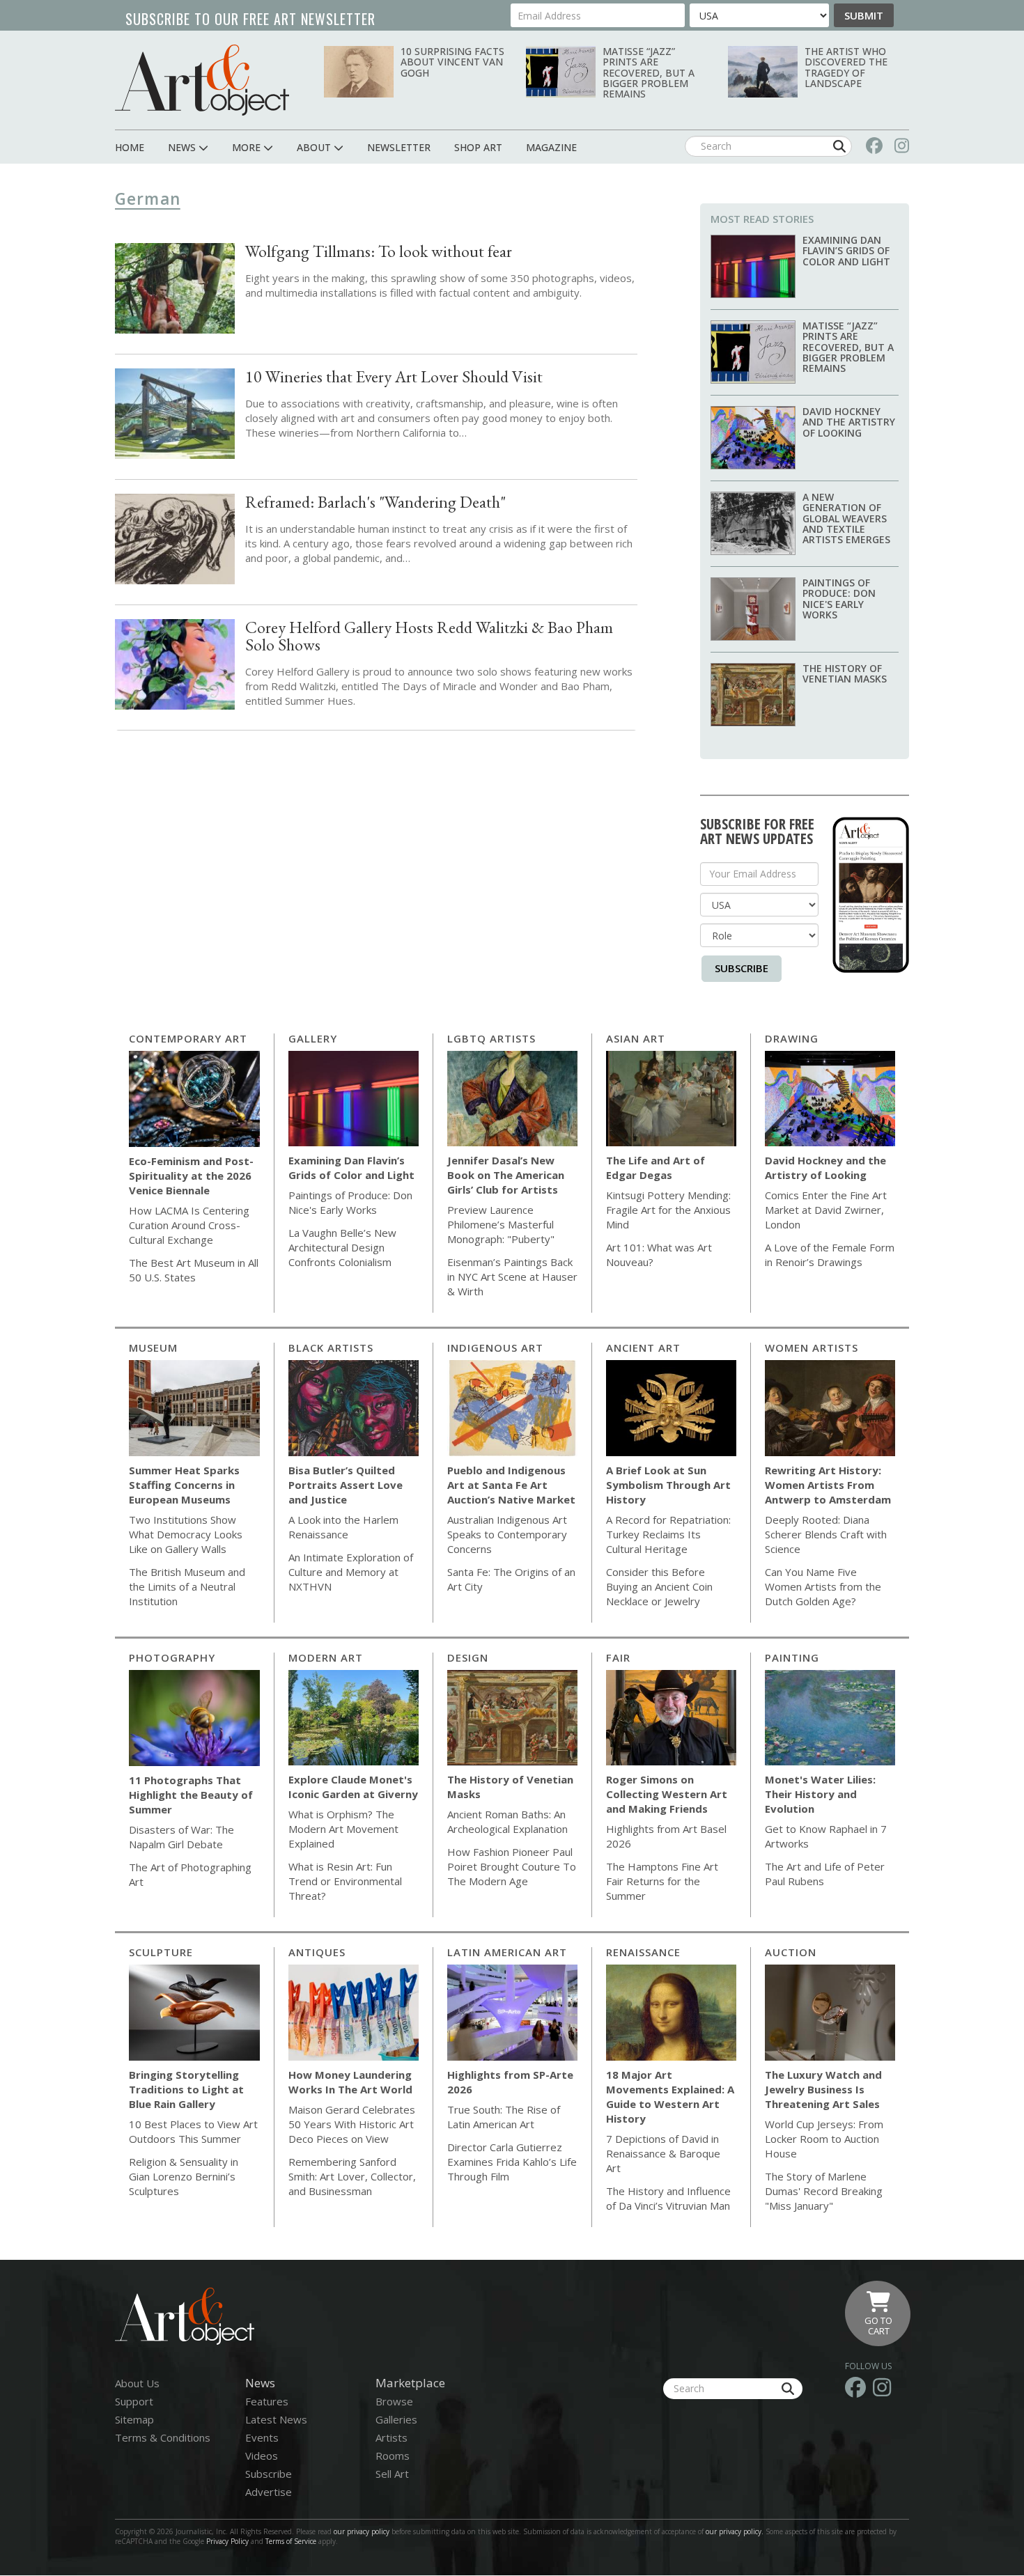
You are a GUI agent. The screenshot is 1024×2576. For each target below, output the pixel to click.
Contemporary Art (188, 1038)
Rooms (393, 2456)
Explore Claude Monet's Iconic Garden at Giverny (353, 1787)
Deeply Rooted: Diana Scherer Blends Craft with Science (826, 1534)
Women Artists (812, 1348)
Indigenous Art (495, 1348)
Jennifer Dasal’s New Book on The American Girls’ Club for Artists (506, 1175)
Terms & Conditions (163, 2437)
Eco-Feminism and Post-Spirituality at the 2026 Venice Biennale (191, 1176)
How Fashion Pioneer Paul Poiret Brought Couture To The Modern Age (512, 1866)
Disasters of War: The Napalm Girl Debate (181, 1837)
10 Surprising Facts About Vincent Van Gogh (452, 62)
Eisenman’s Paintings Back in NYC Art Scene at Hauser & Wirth (512, 1277)
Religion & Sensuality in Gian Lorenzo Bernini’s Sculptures (184, 2176)
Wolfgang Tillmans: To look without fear (379, 251)
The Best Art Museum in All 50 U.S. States (194, 1270)
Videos (262, 2456)
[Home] (202, 80)
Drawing (792, 1038)
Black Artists (331, 1348)
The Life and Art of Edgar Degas (655, 1168)
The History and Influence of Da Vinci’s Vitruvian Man (668, 2198)
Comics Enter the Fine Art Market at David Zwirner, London (826, 1210)
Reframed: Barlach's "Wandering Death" (375, 502)
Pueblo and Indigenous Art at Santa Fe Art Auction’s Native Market (511, 1485)
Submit (864, 15)
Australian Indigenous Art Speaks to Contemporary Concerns (507, 1534)
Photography (172, 1657)
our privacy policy (362, 2531)
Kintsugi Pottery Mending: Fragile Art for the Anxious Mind (668, 1210)
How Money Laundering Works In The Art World (350, 2082)
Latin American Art (507, 1952)
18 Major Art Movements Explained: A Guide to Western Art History (670, 2097)
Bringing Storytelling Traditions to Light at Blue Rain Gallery (186, 2089)
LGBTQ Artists (491, 1038)
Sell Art (392, 2474)
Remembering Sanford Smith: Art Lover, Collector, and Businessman (352, 2176)
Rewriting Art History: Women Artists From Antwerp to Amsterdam (828, 1485)
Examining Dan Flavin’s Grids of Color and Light (846, 251)
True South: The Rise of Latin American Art (504, 2117)
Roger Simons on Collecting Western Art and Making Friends (667, 1794)
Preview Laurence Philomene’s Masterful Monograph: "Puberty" (501, 1224)
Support (134, 2401)
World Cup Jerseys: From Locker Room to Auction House (824, 2139)
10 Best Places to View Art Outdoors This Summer (193, 2131)
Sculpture (161, 1952)
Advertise (269, 2492)
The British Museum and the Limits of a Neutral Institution (187, 1586)
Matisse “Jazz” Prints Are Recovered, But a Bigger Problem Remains (649, 73)
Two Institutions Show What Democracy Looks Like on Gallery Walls (186, 1534)
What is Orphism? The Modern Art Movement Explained (343, 1829)
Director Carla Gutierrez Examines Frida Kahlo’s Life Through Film (512, 2162)
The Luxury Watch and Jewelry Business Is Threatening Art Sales (823, 2089)
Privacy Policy (227, 2541)
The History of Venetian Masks (845, 673)
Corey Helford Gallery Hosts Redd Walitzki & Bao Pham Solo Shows (429, 636)
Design (468, 1657)
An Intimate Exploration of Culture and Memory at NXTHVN (351, 1572)
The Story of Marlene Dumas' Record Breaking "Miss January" (824, 2191)
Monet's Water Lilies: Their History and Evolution (820, 1794)
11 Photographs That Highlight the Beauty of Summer (191, 1795)
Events (262, 2437)
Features (267, 2401)
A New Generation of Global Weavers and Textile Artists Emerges (846, 518)
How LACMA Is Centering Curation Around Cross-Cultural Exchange (189, 1225)
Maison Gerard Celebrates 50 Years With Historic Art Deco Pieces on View (352, 2124)
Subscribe (742, 968)
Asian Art (636, 1038)
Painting (792, 1657)
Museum (153, 1348)
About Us (137, 2383)
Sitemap (134, 2419)
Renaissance (643, 1952)
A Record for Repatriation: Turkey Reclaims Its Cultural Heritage (668, 1534)
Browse (394, 2401)
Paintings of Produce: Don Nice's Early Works (839, 599)
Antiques (317, 1952)
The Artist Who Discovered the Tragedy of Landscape (846, 67)
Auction (791, 1952)
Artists (391, 2437)
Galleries (396, 2419)
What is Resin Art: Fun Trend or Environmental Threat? (345, 1881)
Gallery (313, 1038)
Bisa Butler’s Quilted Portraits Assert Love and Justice (346, 1485)
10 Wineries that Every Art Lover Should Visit (394, 376)
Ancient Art (643, 1348)
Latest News (276, 2419)
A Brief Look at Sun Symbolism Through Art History (668, 1485)
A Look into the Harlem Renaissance (343, 1527)
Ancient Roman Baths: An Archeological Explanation (507, 1821)
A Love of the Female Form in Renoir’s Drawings (830, 1255)
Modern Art (326, 1657)
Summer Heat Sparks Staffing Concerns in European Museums (184, 1485)
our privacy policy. (736, 2531)
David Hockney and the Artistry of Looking (849, 422)
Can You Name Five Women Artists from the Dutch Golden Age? (823, 1586)
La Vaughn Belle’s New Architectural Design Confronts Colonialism (342, 1247)
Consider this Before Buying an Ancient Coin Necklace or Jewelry (659, 1586)
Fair (618, 1657)
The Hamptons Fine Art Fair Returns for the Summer (662, 1881)
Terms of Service (291, 2541)
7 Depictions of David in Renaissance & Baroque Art (663, 2153)
